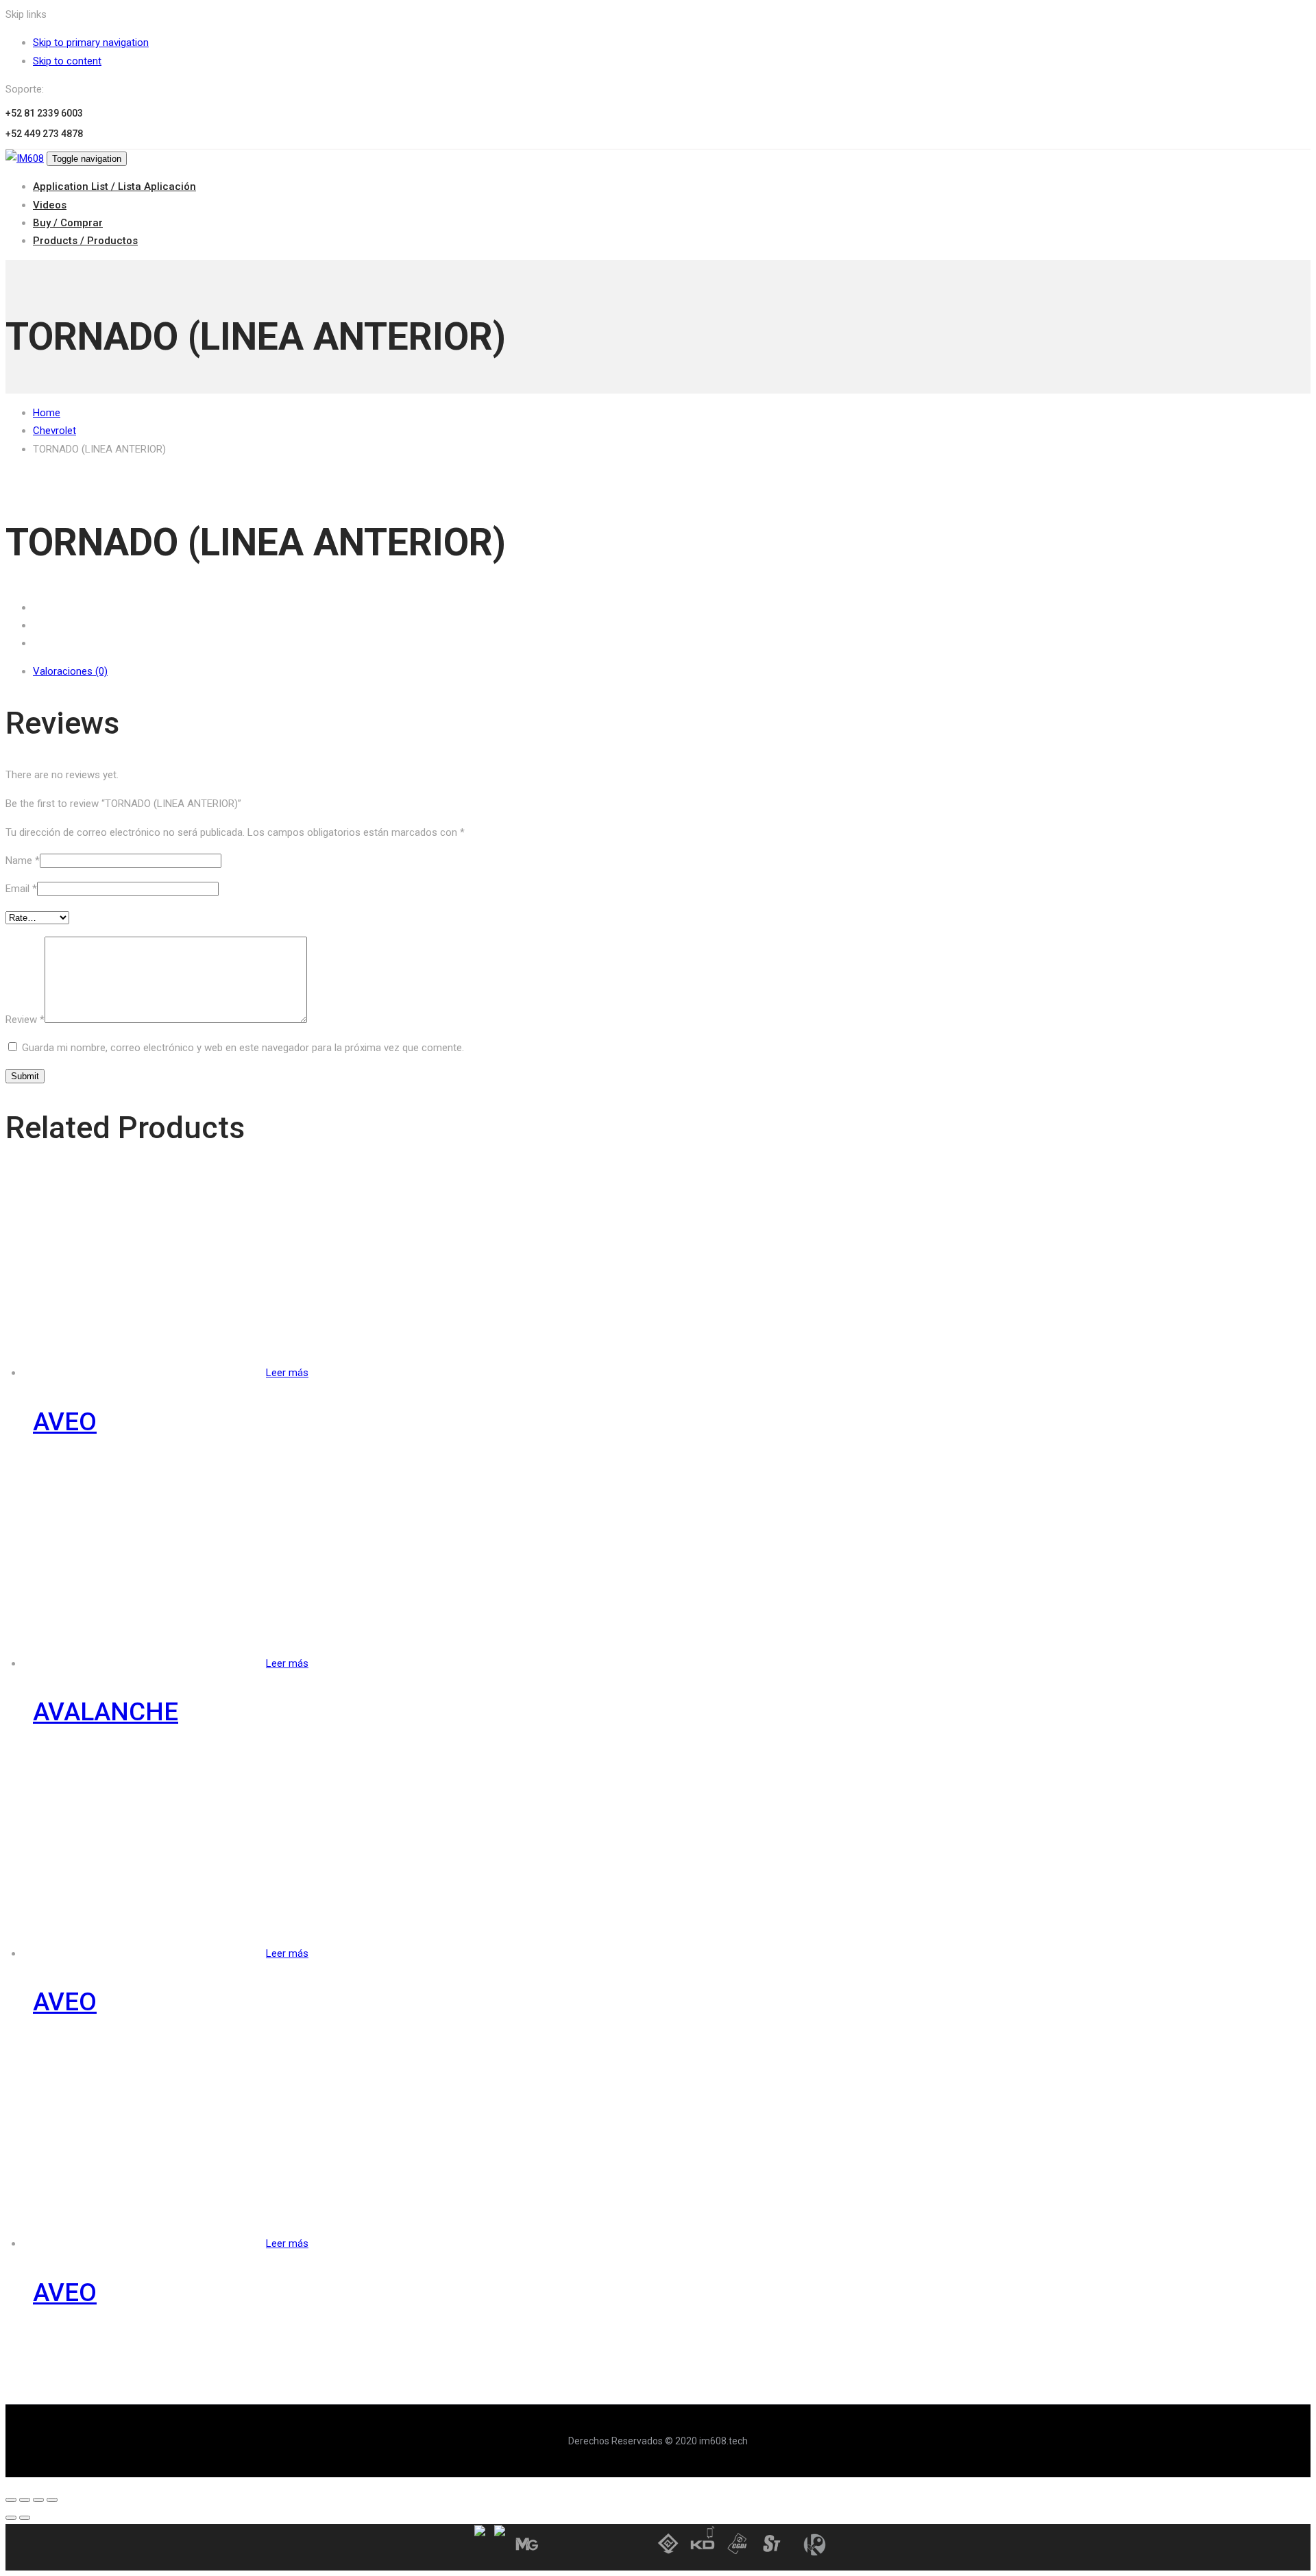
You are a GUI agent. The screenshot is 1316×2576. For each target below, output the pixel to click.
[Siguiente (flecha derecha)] (25, 2518)
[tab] (672, 671)
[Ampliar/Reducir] (52, 2500)
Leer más (287, 1373)
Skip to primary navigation (91, 43)
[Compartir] (25, 2500)
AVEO (65, 1422)
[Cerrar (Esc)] (11, 2500)
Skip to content (67, 61)
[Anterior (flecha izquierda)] (11, 2518)
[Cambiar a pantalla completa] (38, 2500)
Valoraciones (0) (70, 671)
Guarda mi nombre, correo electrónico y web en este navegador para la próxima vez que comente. (243, 1048)
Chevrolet (54, 431)
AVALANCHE (106, 1712)
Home (47, 413)
